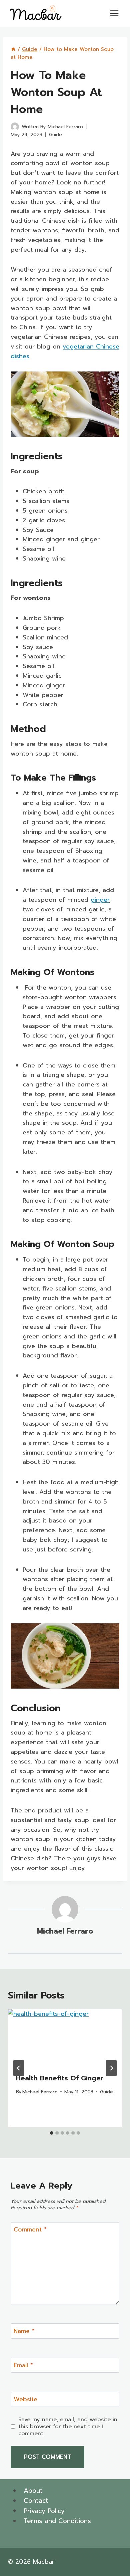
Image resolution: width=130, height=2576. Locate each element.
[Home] (13, 49)
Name (24, 2332)
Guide (55, 134)
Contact (36, 2501)
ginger (100, 900)
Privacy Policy (44, 2511)
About (33, 2491)
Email (23, 2366)
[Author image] (15, 127)
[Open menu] (114, 13)
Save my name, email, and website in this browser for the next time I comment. (68, 2426)
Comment (30, 2230)
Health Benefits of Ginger (60, 2078)
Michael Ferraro (65, 126)
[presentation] (65, 2037)
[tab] (52, 2133)
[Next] (111, 2068)
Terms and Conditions (57, 2521)
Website (25, 2400)
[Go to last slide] (19, 2068)
